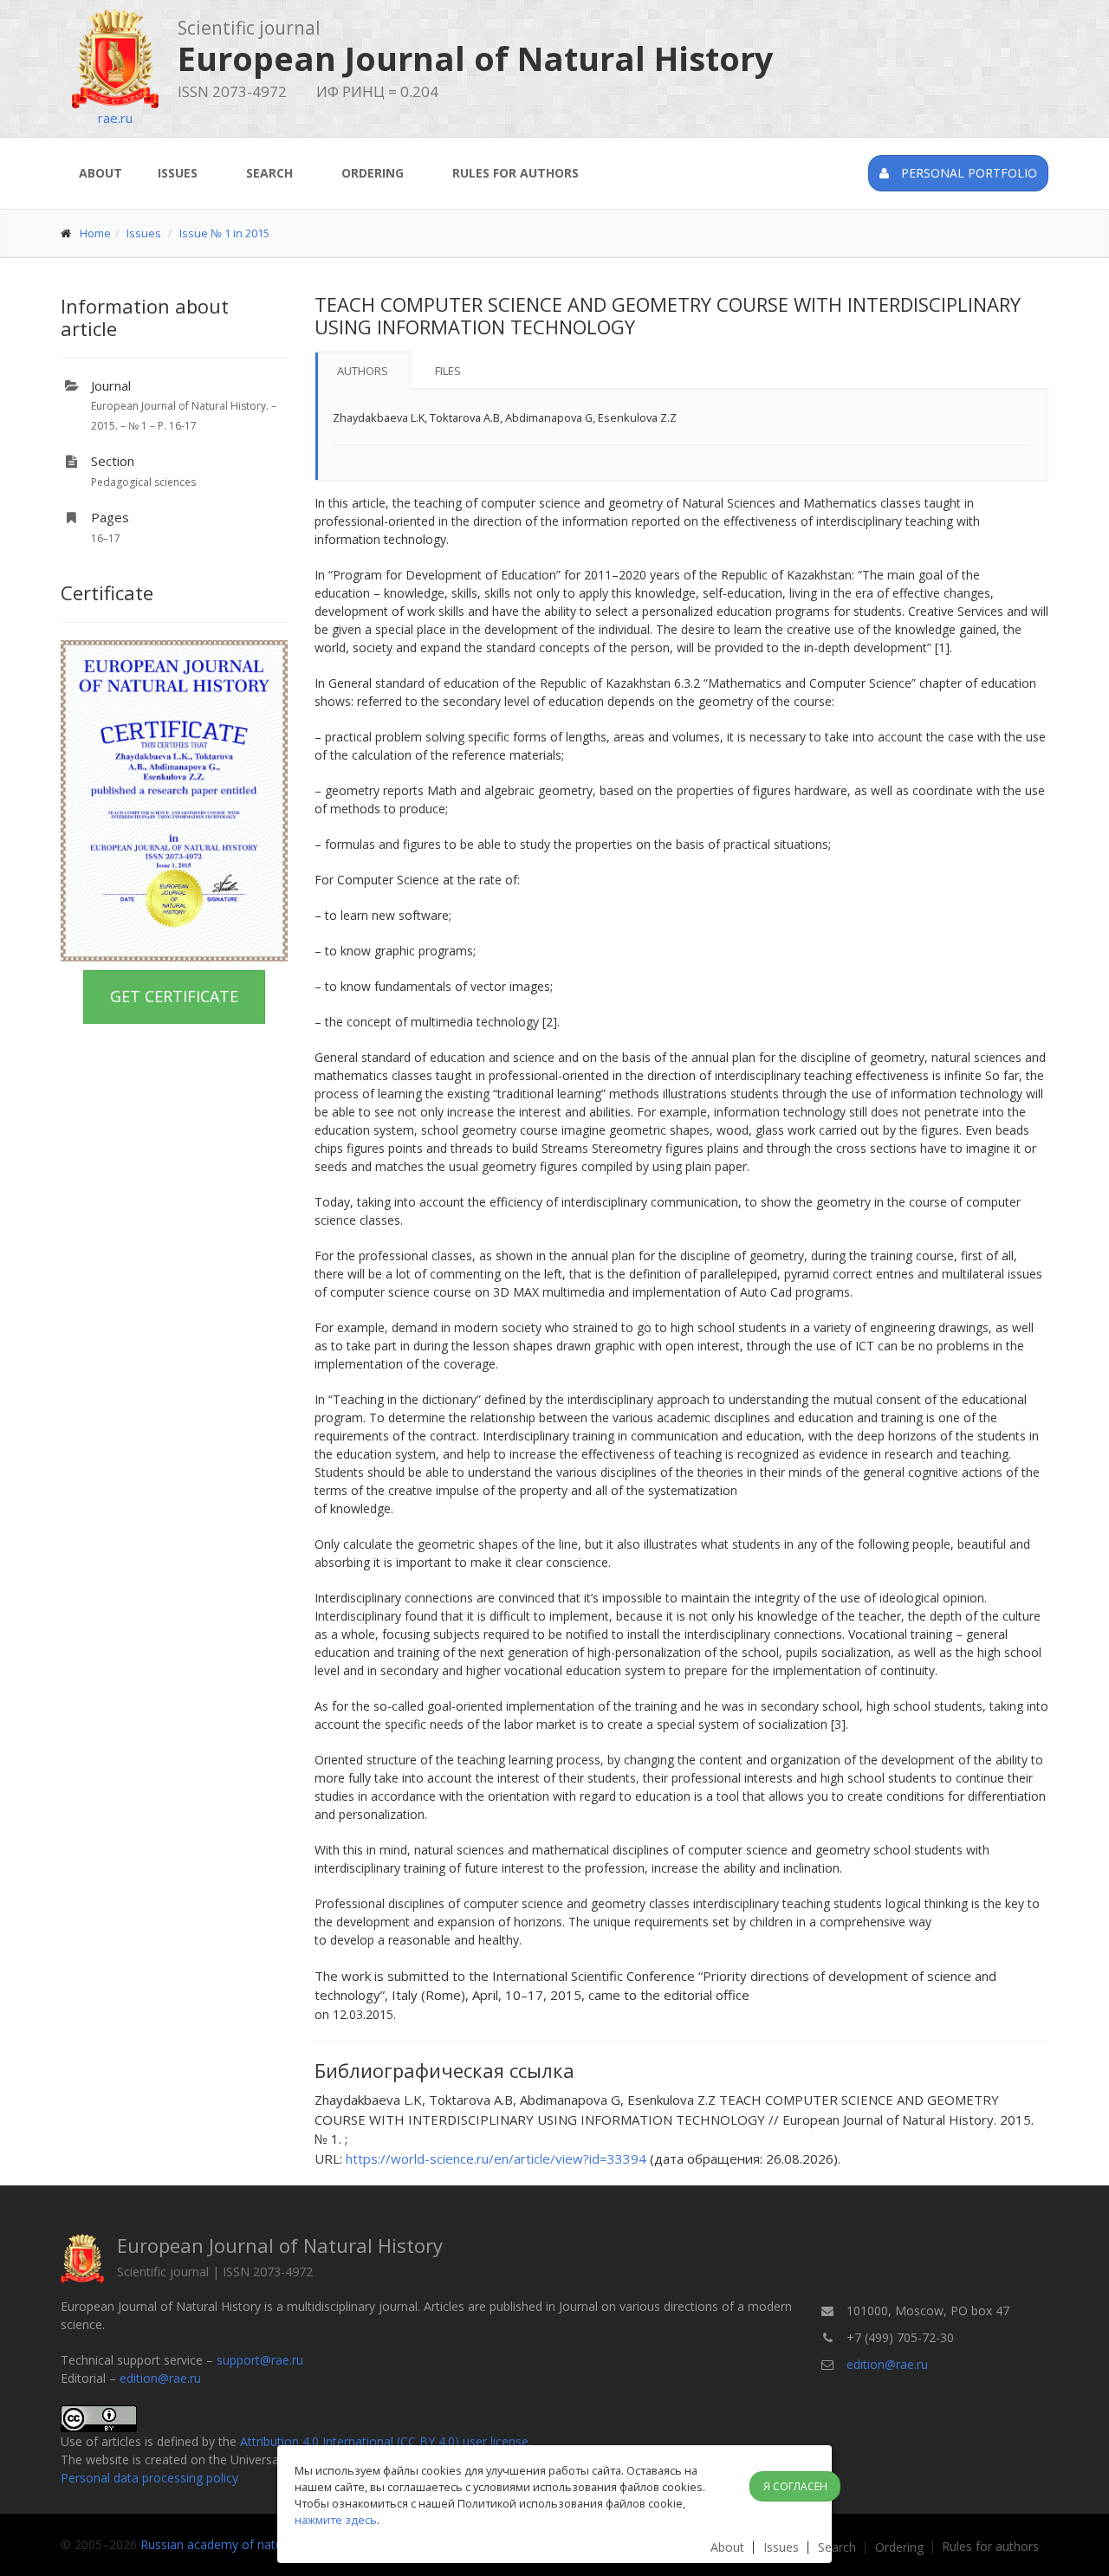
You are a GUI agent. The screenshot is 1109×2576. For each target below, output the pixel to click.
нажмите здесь (336, 2520)
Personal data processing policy (149, 2478)
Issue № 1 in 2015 (224, 233)
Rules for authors (516, 173)
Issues (178, 173)
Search (269, 173)
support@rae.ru (260, 2360)
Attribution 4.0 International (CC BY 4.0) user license (384, 2441)
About (101, 173)
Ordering (373, 173)
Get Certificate (174, 996)
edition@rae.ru (160, 2378)
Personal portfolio (967, 173)
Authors (363, 371)
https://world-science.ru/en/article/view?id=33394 (496, 2159)
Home (95, 233)
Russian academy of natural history (239, 2544)
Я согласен (795, 2486)
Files (448, 371)
